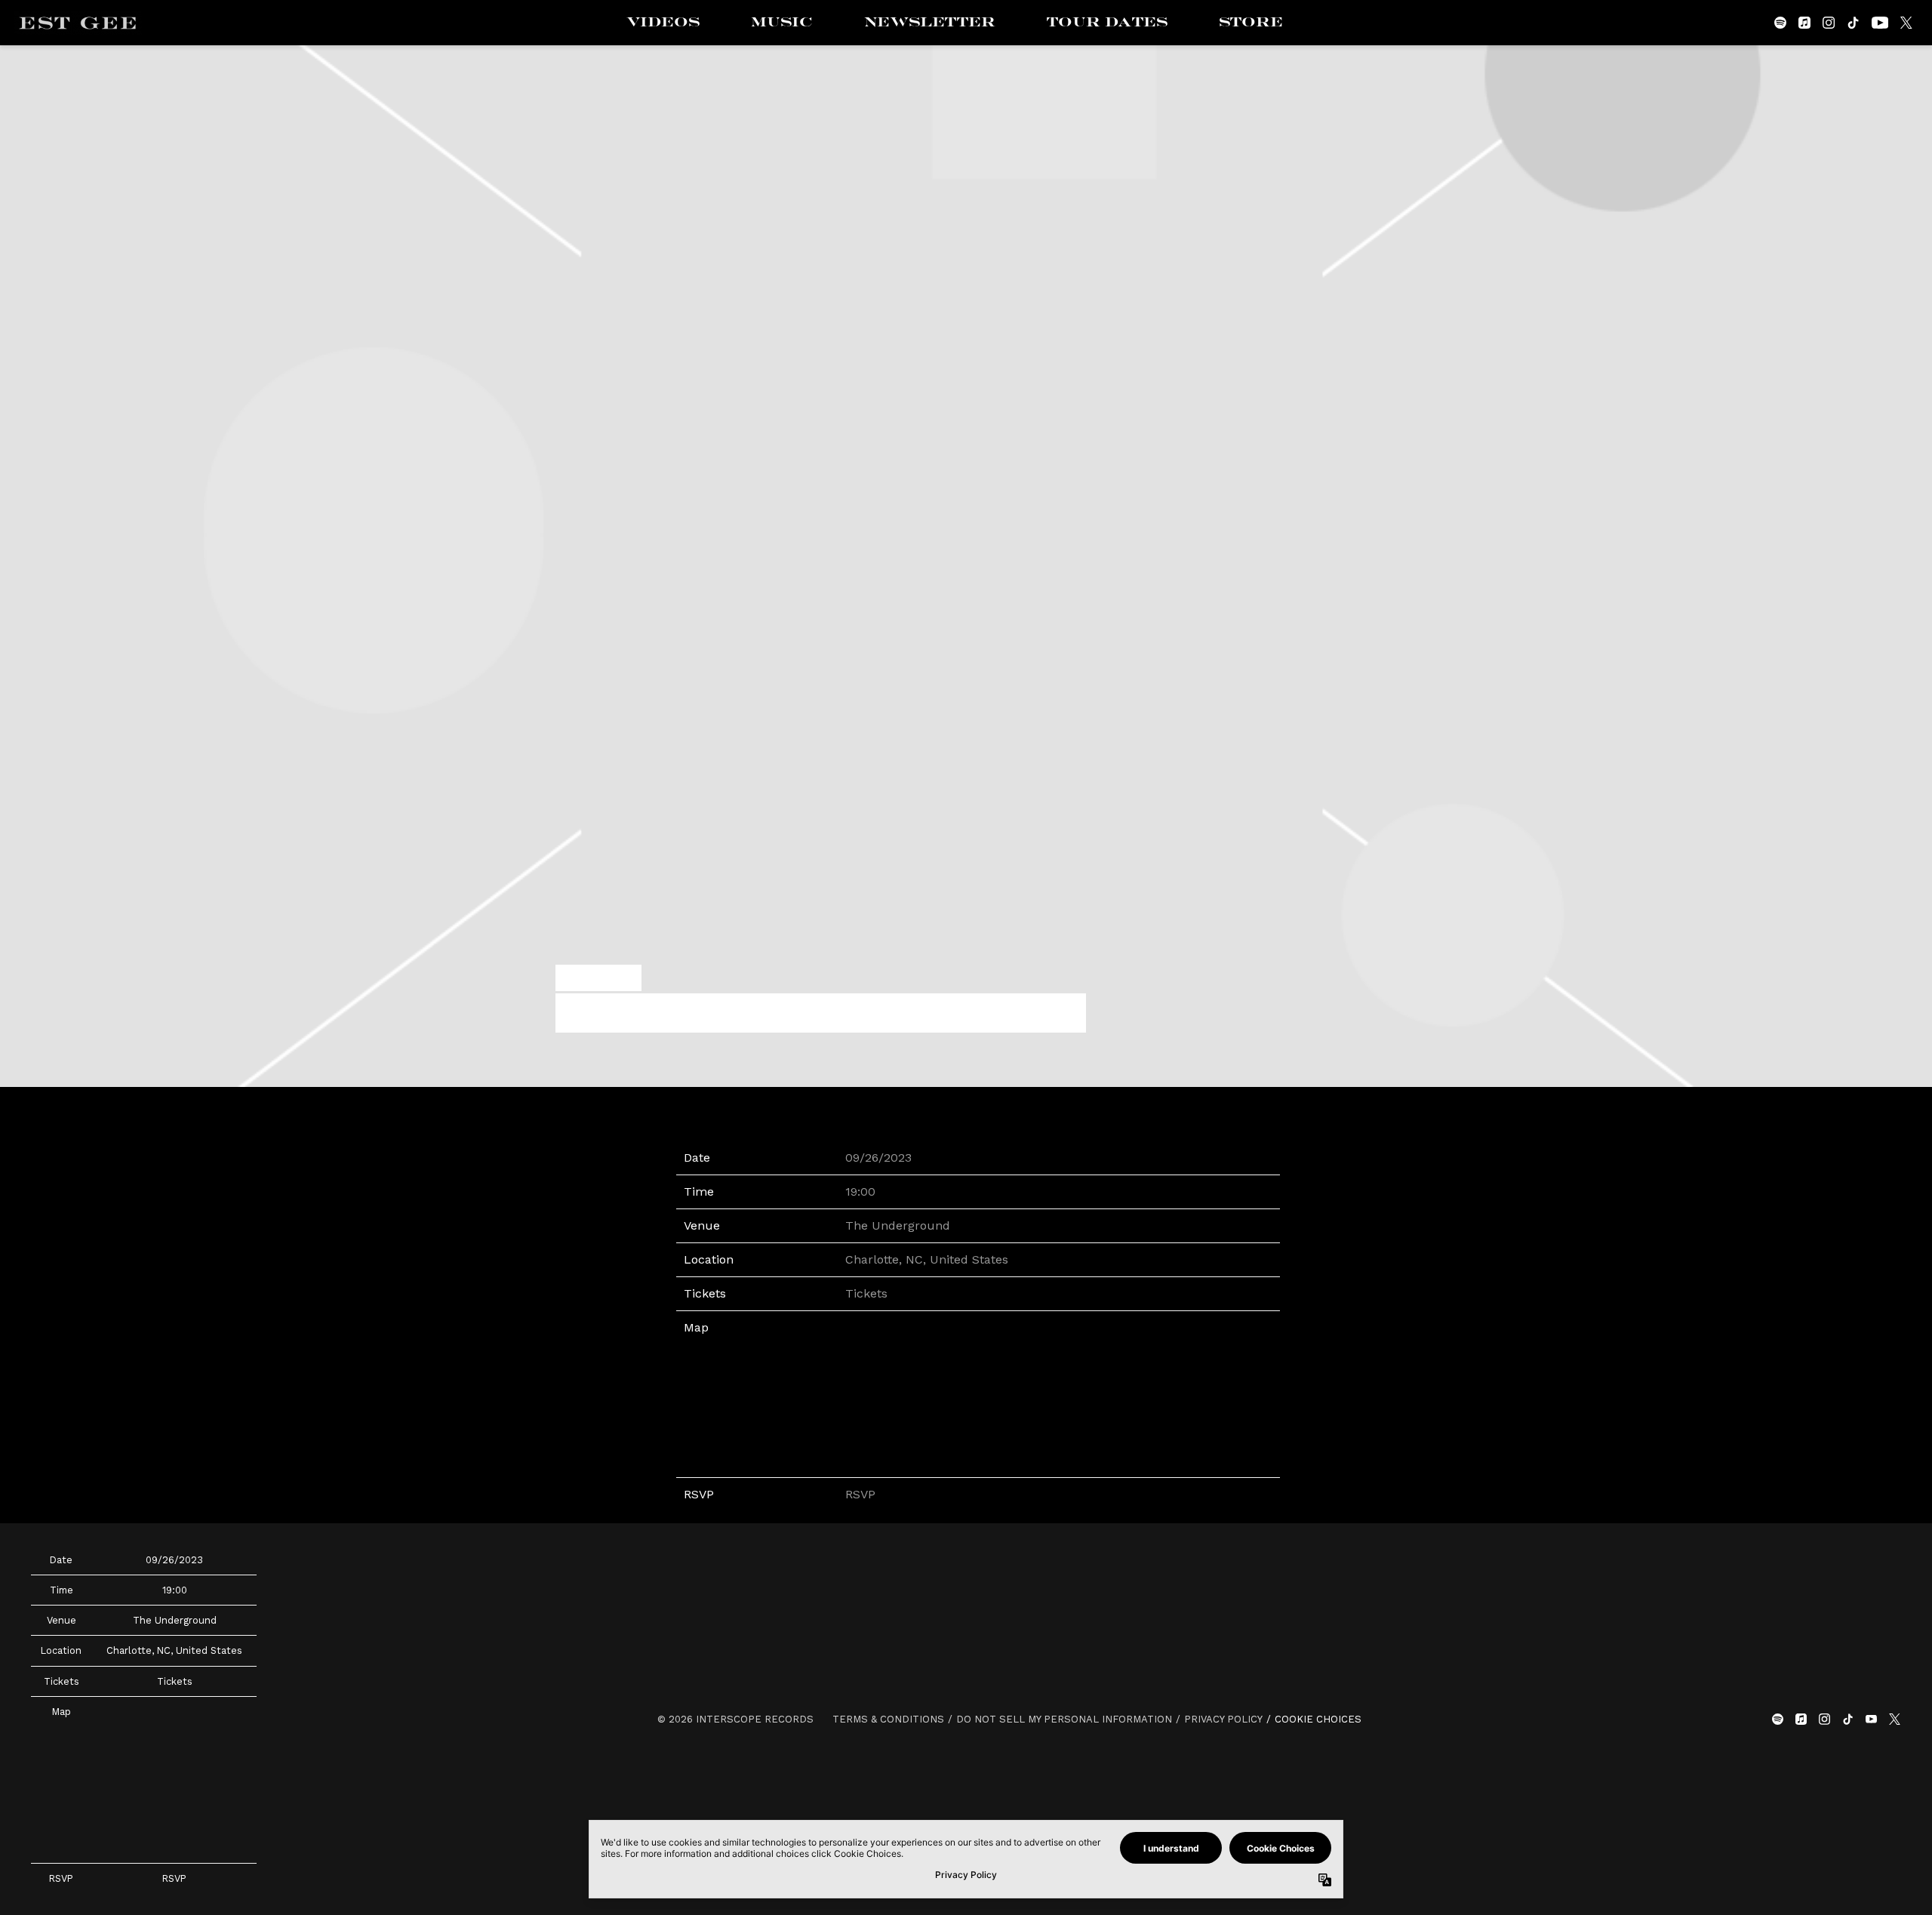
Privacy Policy (1223, 1719)
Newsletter (930, 23)
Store (1251, 23)
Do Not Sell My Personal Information (1064, 1719)
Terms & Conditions (888, 1719)
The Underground (898, 1225)
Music (782, 23)
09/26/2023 (878, 1158)
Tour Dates (1107, 23)
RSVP (860, 1494)
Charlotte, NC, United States (927, 1259)
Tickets (866, 1293)
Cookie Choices (1318, 1719)
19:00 (860, 1191)
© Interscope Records (735, 1719)
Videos (663, 23)
